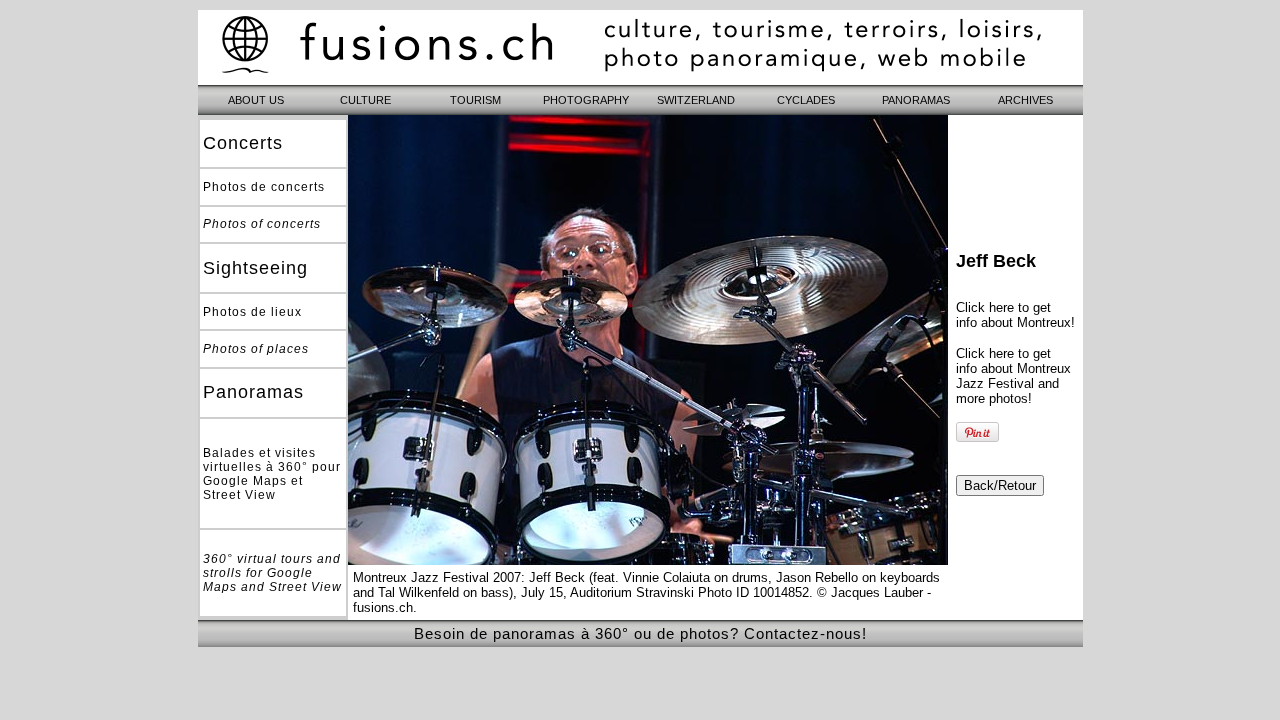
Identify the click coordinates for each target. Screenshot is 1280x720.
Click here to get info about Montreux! (1015, 315)
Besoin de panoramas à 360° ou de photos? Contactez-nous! (640, 633)
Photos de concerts (264, 187)
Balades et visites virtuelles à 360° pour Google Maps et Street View (272, 474)
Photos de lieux (252, 312)
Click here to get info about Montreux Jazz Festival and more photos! (1013, 376)
